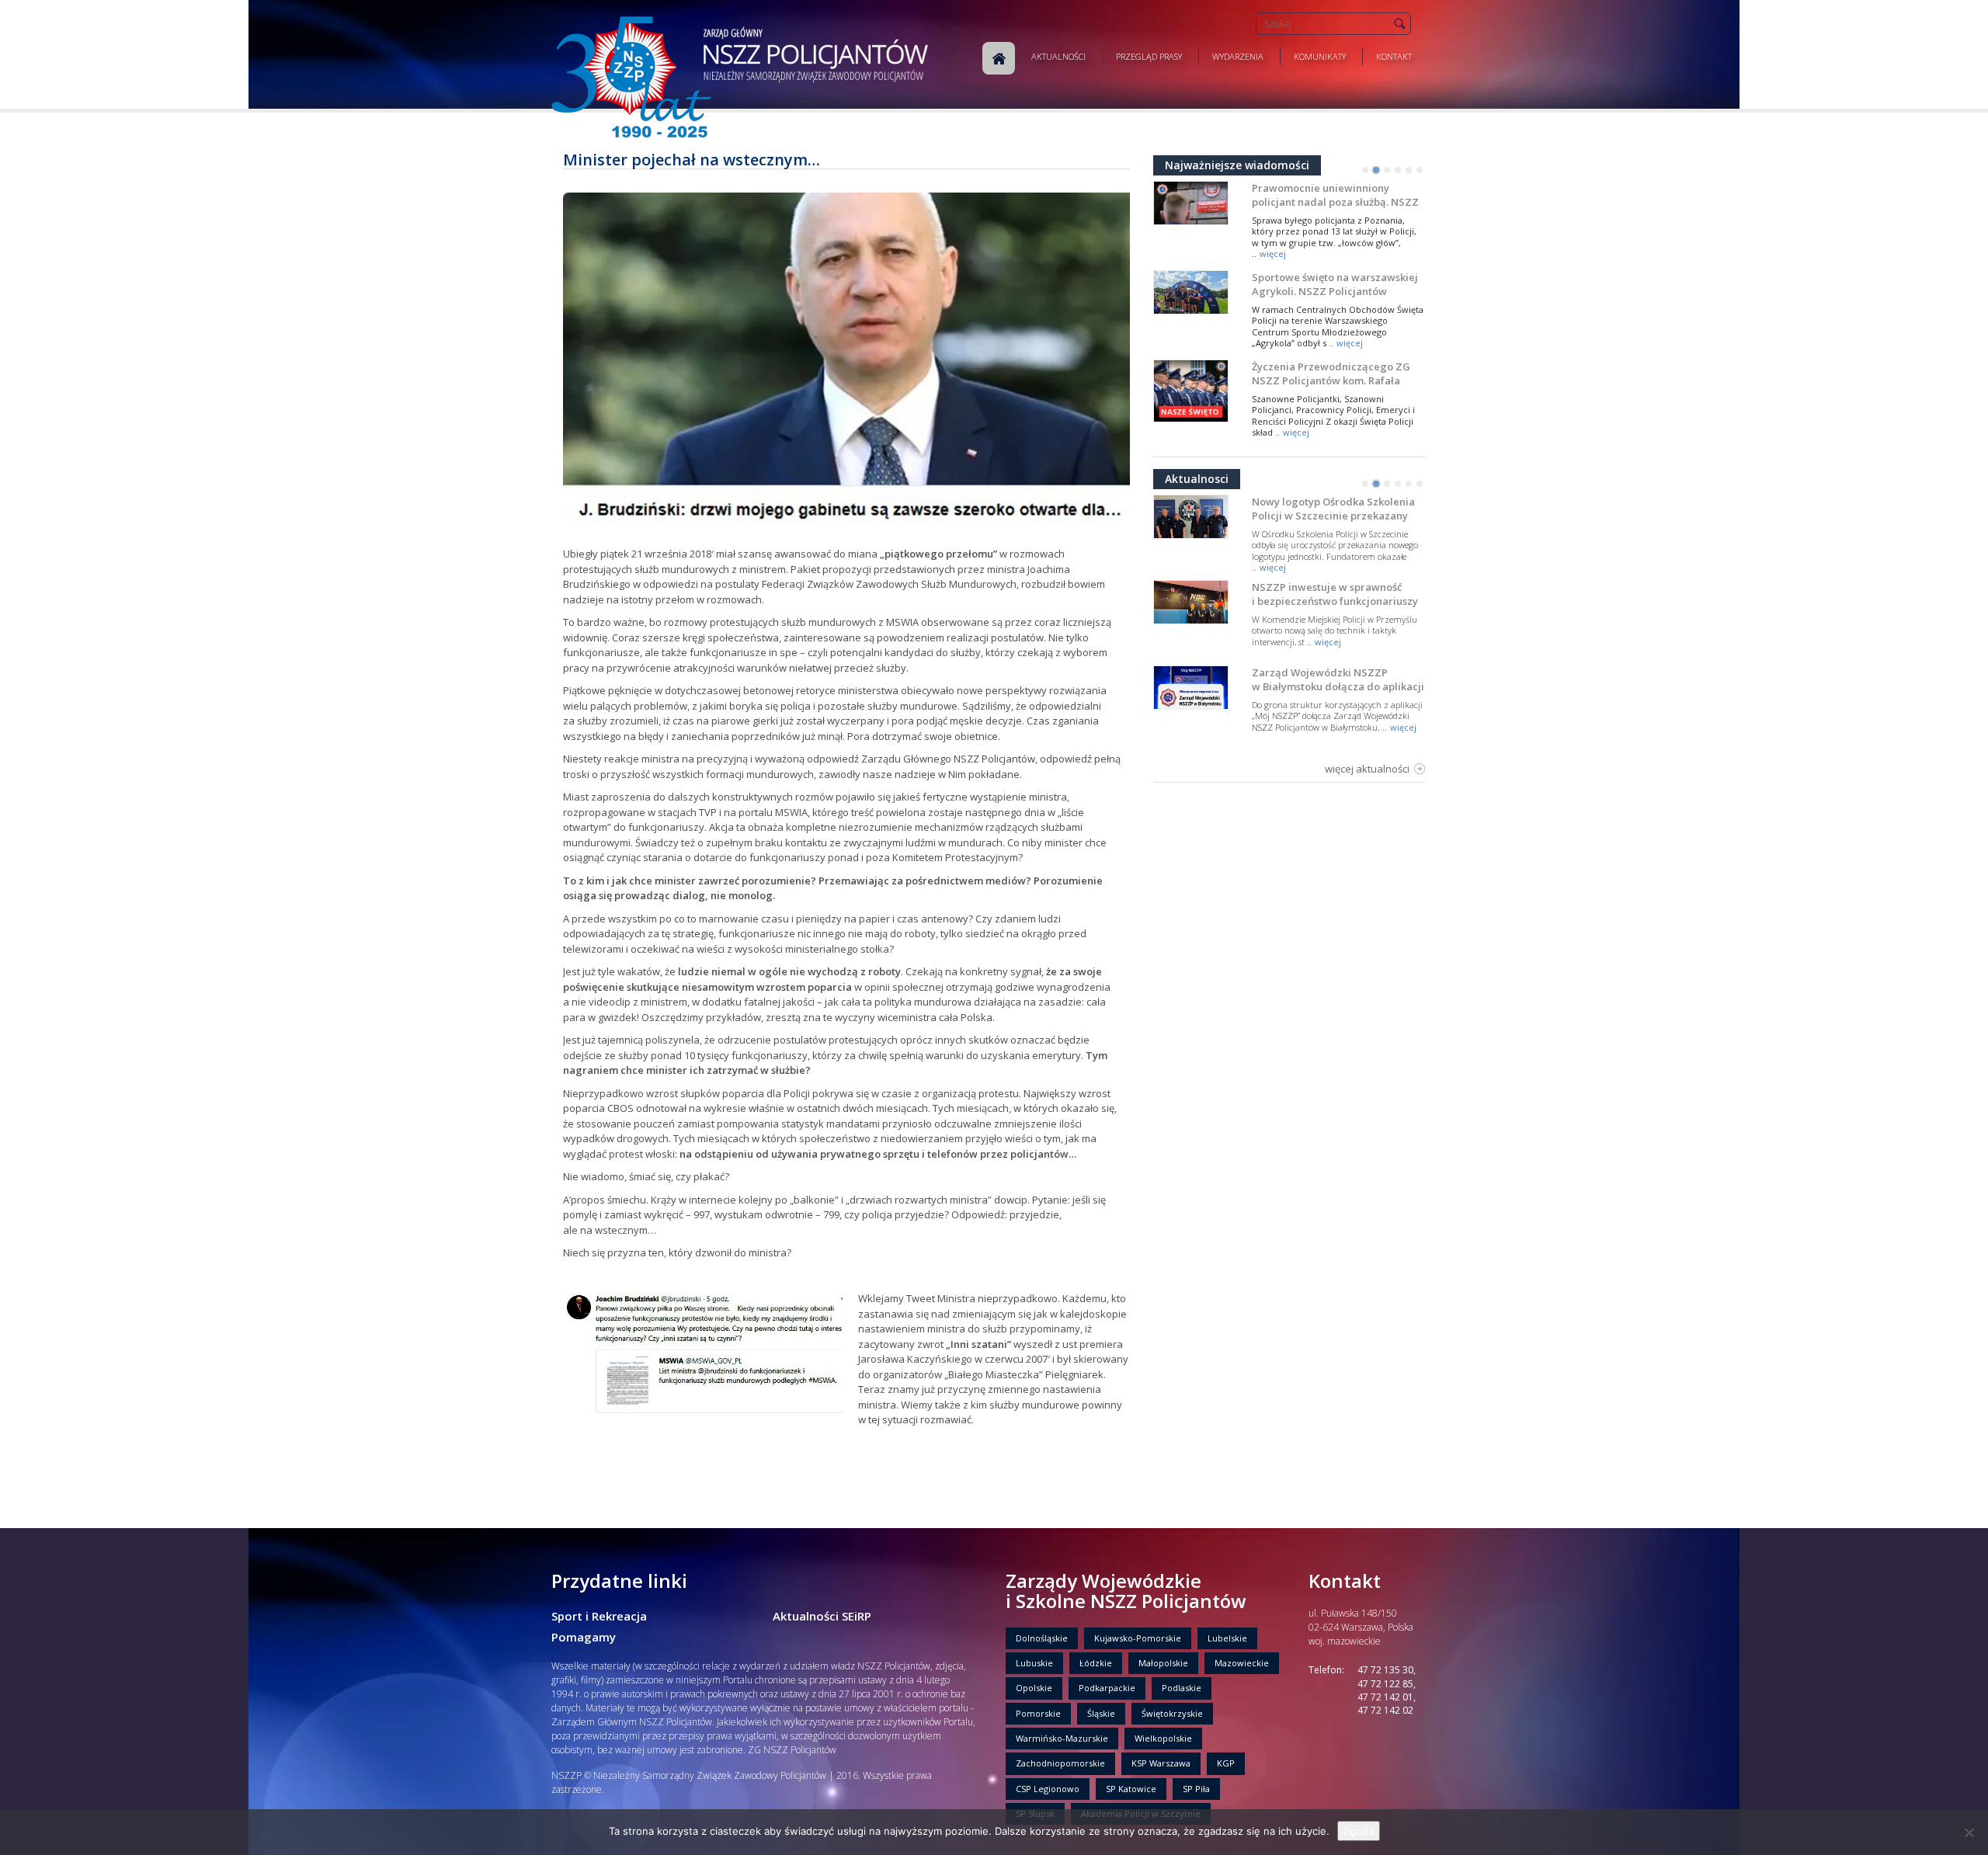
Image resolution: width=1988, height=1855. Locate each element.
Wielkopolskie (1163, 1738)
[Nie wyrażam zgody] (1969, 1832)
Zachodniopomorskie (1060, 1763)
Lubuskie (1034, 1663)
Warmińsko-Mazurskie (1062, 1738)
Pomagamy (584, 1637)
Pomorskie (1038, 1713)
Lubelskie (1227, 1638)
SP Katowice (1131, 1789)
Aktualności (1058, 56)
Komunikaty (1320, 56)
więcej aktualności (1367, 769)
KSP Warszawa (1161, 1763)
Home (999, 58)
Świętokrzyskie (1172, 1713)
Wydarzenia (1238, 56)
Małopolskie (1163, 1663)
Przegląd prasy (1149, 56)
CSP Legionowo (1048, 1789)
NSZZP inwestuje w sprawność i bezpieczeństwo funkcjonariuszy (1335, 594)
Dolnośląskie (1042, 1638)
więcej (1273, 254)
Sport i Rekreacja (599, 1616)
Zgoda (1359, 1831)
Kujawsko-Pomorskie (1138, 1638)
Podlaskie (1182, 1688)
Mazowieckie (1242, 1663)
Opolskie (1034, 1688)
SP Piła (1196, 1789)
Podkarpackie (1107, 1688)
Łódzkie (1096, 1663)
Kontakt (1394, 56)
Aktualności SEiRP (822, 1616)
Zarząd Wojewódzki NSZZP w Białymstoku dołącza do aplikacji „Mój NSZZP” (1338, 686)
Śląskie (1101, 1713)
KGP (1226, 1763)
